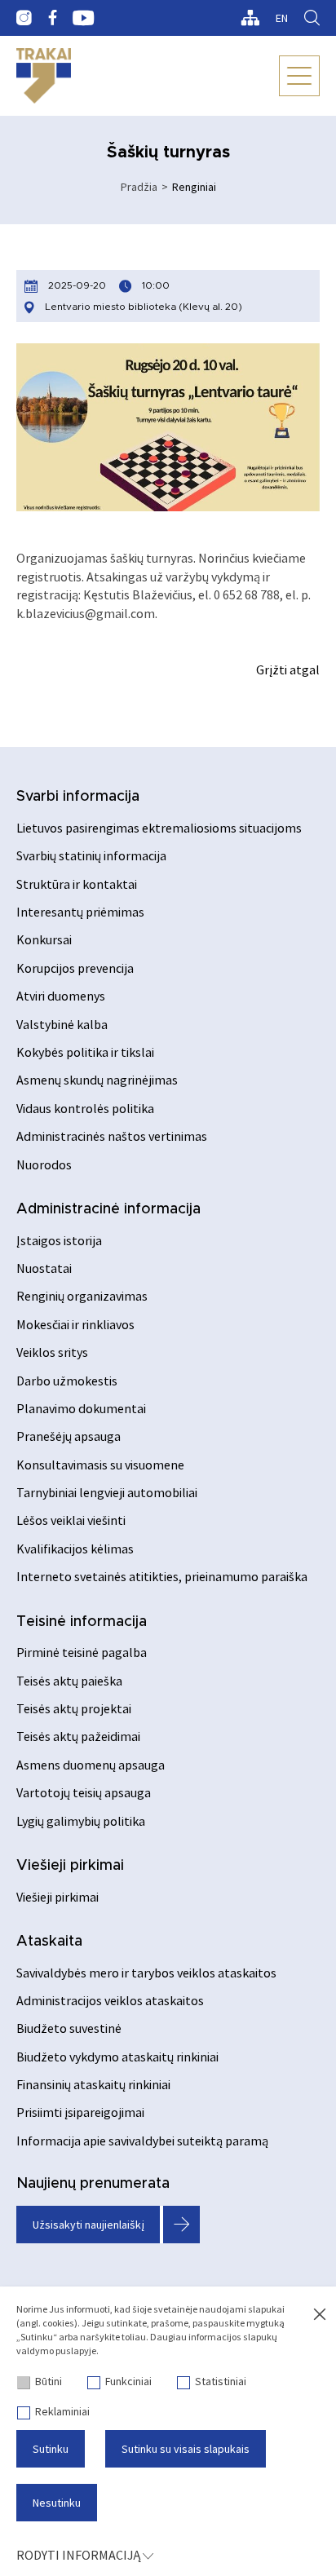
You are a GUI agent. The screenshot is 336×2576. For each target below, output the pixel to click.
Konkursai (44, 939)
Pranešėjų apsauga (69, 1436)
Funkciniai (128, 2381)
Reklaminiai (62, 2411)
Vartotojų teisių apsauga (84, 1792)
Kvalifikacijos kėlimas (75, 1549)
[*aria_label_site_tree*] (250, 18)
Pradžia (139, 187)
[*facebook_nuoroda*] (52, 18)
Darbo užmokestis (67, 1381)
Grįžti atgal (288, 669)
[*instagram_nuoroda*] (24, 18)
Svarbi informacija (78, 797)
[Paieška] (312, 18)
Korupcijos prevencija (75, 968)
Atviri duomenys (61, 996)
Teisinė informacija (82, 1622)
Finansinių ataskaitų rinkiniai (93, 2084)
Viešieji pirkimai (70, 1866)
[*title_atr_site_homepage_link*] (44, 76)
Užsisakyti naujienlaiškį (88, 2225)
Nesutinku (57, 2503)
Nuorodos (44, 1164)
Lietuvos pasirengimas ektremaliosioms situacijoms (159, 828)
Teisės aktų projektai (74, 1708)
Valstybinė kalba (62, 1024)
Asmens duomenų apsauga (91, 1765)
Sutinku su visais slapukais (186, 2449)
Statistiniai (221, 2381)
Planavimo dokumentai (81, 1408)
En (282, 18)
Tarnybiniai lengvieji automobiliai (107, 1492)
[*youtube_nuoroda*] (84, 18)
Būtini (49, 2381)
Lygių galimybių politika (81, 1821)
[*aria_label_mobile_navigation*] (299, 76)
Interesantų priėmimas (80, 912)
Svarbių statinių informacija (91, 855)
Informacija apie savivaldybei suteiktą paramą (142, 2141)
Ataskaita (49, 1942)
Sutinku (51, 2449)
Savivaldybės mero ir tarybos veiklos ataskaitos (146, 1973)
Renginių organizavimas (82, 1296)
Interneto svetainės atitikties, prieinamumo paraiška (162, 1576)
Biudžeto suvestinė (69, 2028)
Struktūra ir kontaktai (77, 884)
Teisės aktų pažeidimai (78, 1736)
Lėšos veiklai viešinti (71, 1520)
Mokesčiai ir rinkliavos (75, 1324)
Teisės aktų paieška (69, 1681)
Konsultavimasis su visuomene (100, 1465)
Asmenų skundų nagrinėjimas (97, 1080)
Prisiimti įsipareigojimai (80, 2112)
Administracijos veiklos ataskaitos (110, 2000)
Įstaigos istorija (59, 1240)
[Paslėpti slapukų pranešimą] (320, 2315)
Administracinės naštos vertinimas (112, 1136)
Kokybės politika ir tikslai (85, 1052)
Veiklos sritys (52, 1352)
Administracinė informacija (108, 1209)
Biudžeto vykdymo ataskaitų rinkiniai (117, 2057)
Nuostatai (44, 1268)
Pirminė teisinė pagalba (82, 1652)
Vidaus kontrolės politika (85, 1108)
